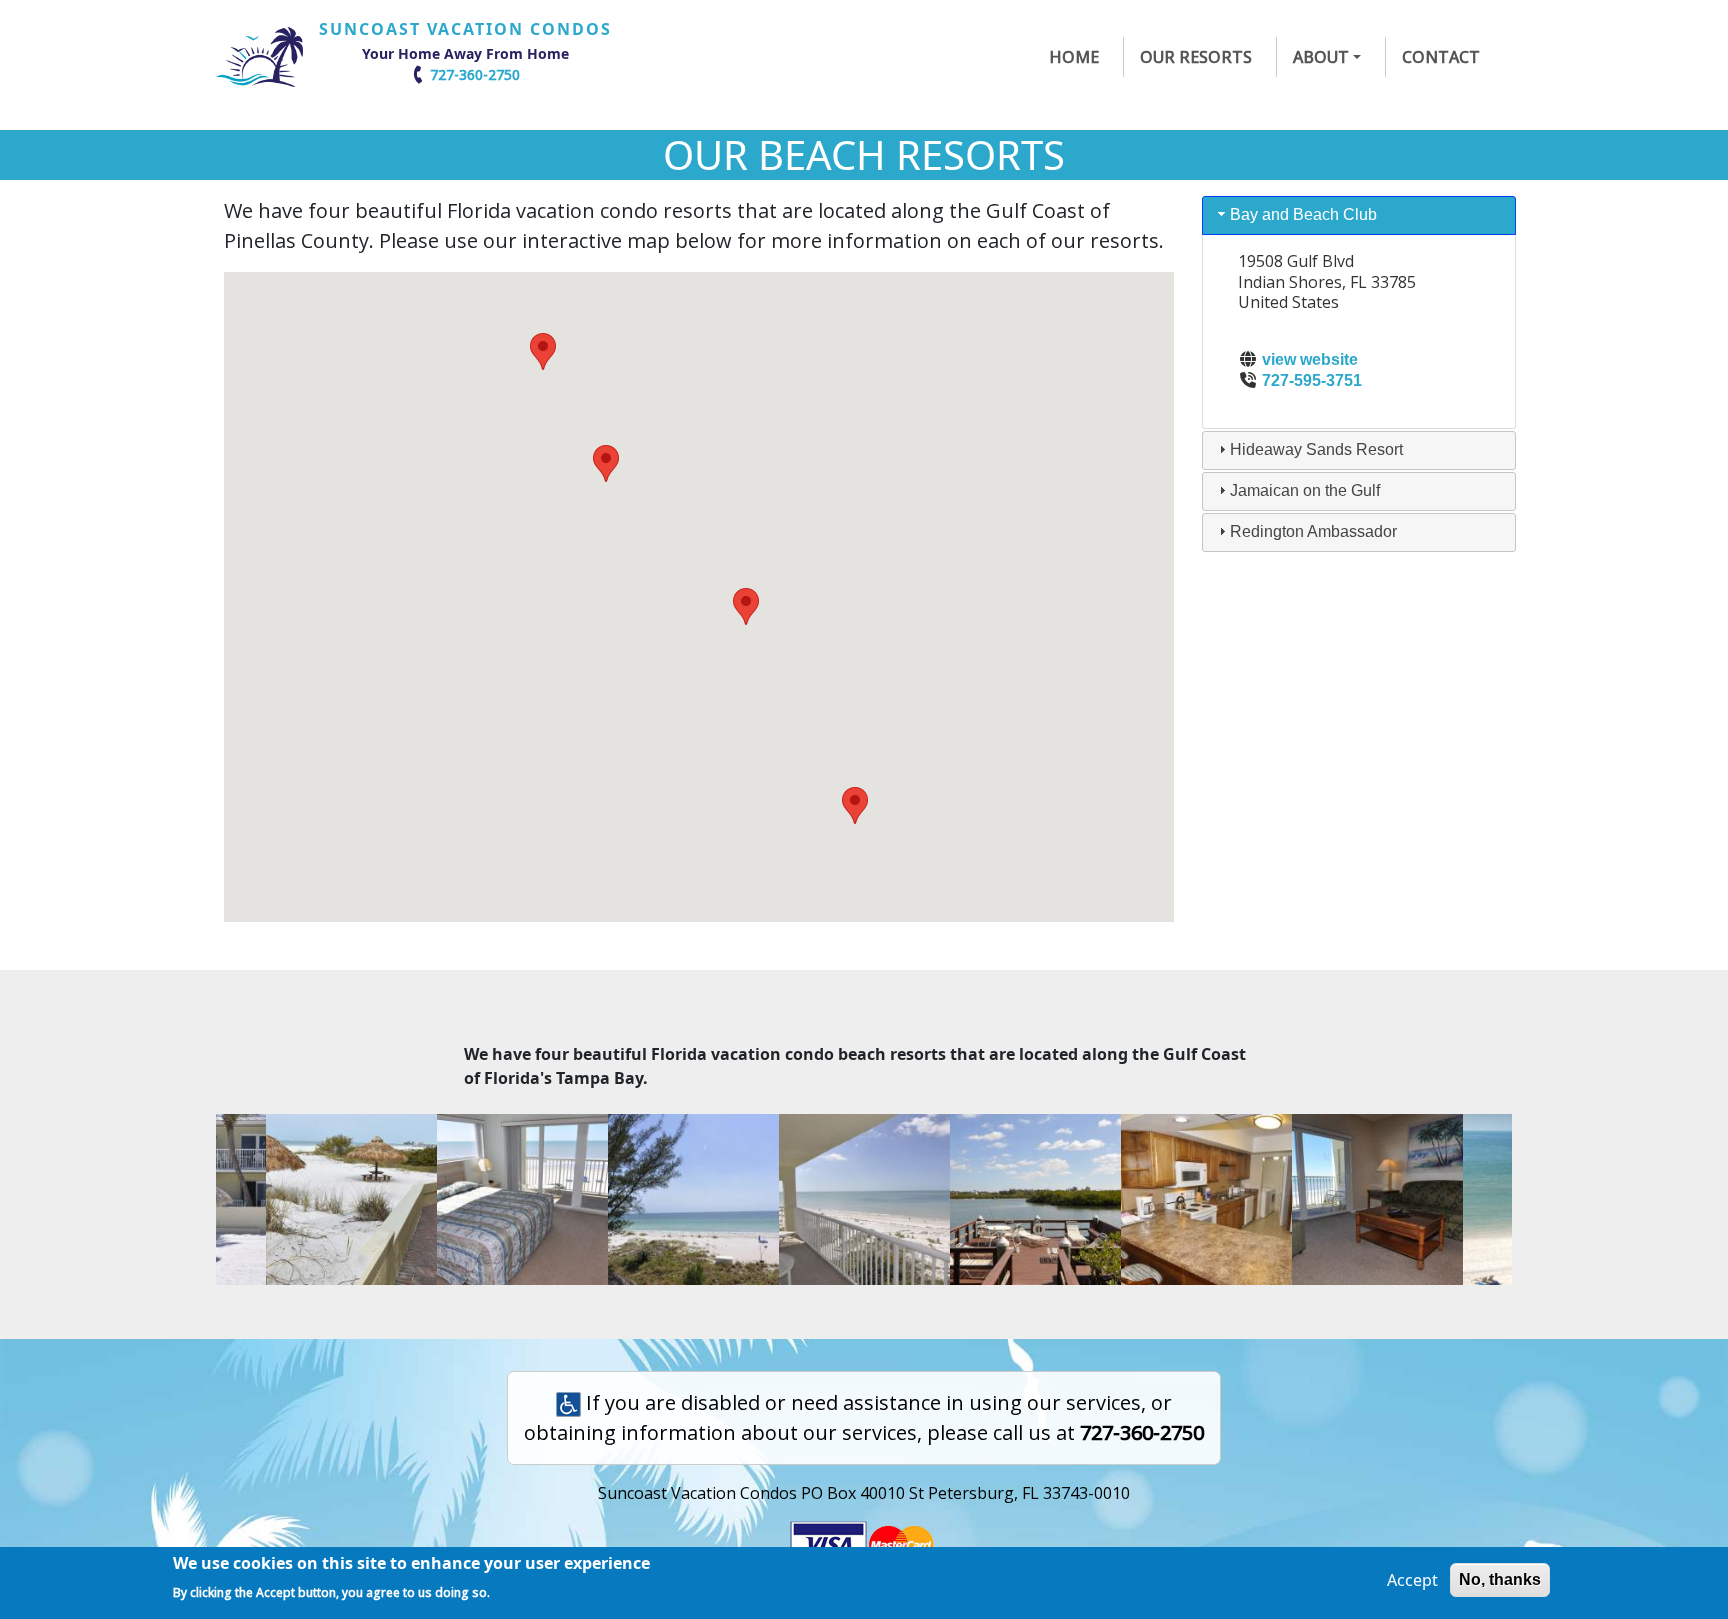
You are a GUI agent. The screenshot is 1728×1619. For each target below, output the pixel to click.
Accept (1412, 1580)
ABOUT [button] (1321, 57)
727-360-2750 (475, 74)
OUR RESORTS (1196, 57)
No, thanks (1500, 1579)
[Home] (267, 57)
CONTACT (1441, 57)
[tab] (1359, 215)
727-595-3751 (1312, 380)
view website (1310, 359)
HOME (1074, 57)
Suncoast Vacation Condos (465, 29)
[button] (855, 805)
